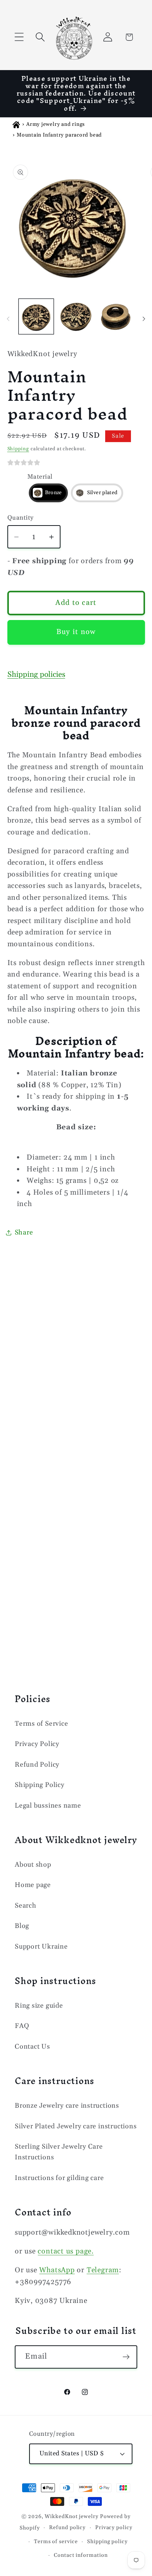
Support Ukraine (41, 1947)
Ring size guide (39, 2006)
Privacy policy (114, 2528)
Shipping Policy (40, 1785)
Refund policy (67, 2528)
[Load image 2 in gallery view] (76, 316)
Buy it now (76, 632)
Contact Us (32, 2047)
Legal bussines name (48, 1806)
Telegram (103, 2270)
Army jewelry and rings (56, 124)
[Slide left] (8, 319)
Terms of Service (41, 1724)
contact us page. (65, 2251)
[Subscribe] (126, 2357)
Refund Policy (37, 1765)
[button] (19, 37)
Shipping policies (36, 675)
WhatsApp (57, 2270)
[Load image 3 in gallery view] (116, 316)
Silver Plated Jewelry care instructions (76, 2126)
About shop (33, 1865)
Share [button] (24, 1232)
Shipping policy (107, 2542)
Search (26, 1906)
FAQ (22, 2026)
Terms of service (56, 2542)
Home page (33, 1885)
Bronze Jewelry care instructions (67, 2106)
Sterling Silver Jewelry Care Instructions (59, 2152)
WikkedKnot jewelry (71, 2517)
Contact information (81, 2555)
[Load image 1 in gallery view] (36, 316)
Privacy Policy (37, 1744)
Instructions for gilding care (59, 2178)
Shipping (18, 449)
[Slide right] (144, 319)
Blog (22, 1926)
